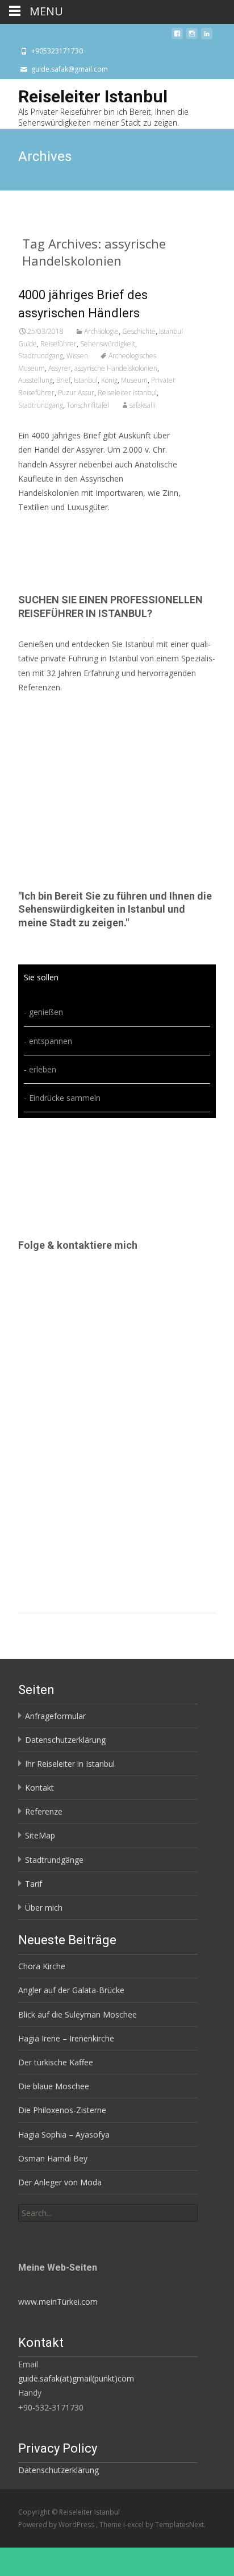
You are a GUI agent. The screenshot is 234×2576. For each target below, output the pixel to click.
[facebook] (177, 37)
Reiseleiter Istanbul (127, 393)
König (109, 380)
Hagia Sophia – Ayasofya (64, 2134)
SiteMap (40, 1835)
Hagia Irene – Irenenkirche (66, 2038)
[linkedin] (207, 37)
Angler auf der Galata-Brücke (71, 1990)
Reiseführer (58, 344)
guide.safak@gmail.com (70, 69)
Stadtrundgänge (54, 1860)
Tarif (34, 1884)
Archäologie (101, 331)
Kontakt (39, 1788)
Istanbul (86, 380)
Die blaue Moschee (54, 2086)
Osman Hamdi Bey (53, 2158)
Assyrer (60, 368)
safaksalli (143, 405)
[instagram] (192, 37)
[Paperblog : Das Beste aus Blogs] (46, 2231)
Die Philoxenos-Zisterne (62, 2110)
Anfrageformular (55, 1716)
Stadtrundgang (41, 356)
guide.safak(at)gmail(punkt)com (76, 2378)
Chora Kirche (42, 1966)
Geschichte (139, 331)
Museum (134, 380)
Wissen (77, 356)
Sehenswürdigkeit (108, 344)
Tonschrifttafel (88, 405)
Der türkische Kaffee (56, 2062)
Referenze (44, 1811)
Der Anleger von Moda (60, 2182)
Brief (63, 380)
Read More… (43, 528)
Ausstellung (35, 380)
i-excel (134, 2525)
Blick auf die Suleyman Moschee (78, 2014)
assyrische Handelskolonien (116, 368)
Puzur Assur (76, 393)
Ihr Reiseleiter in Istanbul (70, 1764)
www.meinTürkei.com (58, 2302)
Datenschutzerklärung (65, 1740)
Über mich (44, 1908)
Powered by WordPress (57, 2525)
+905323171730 (57, 51)
